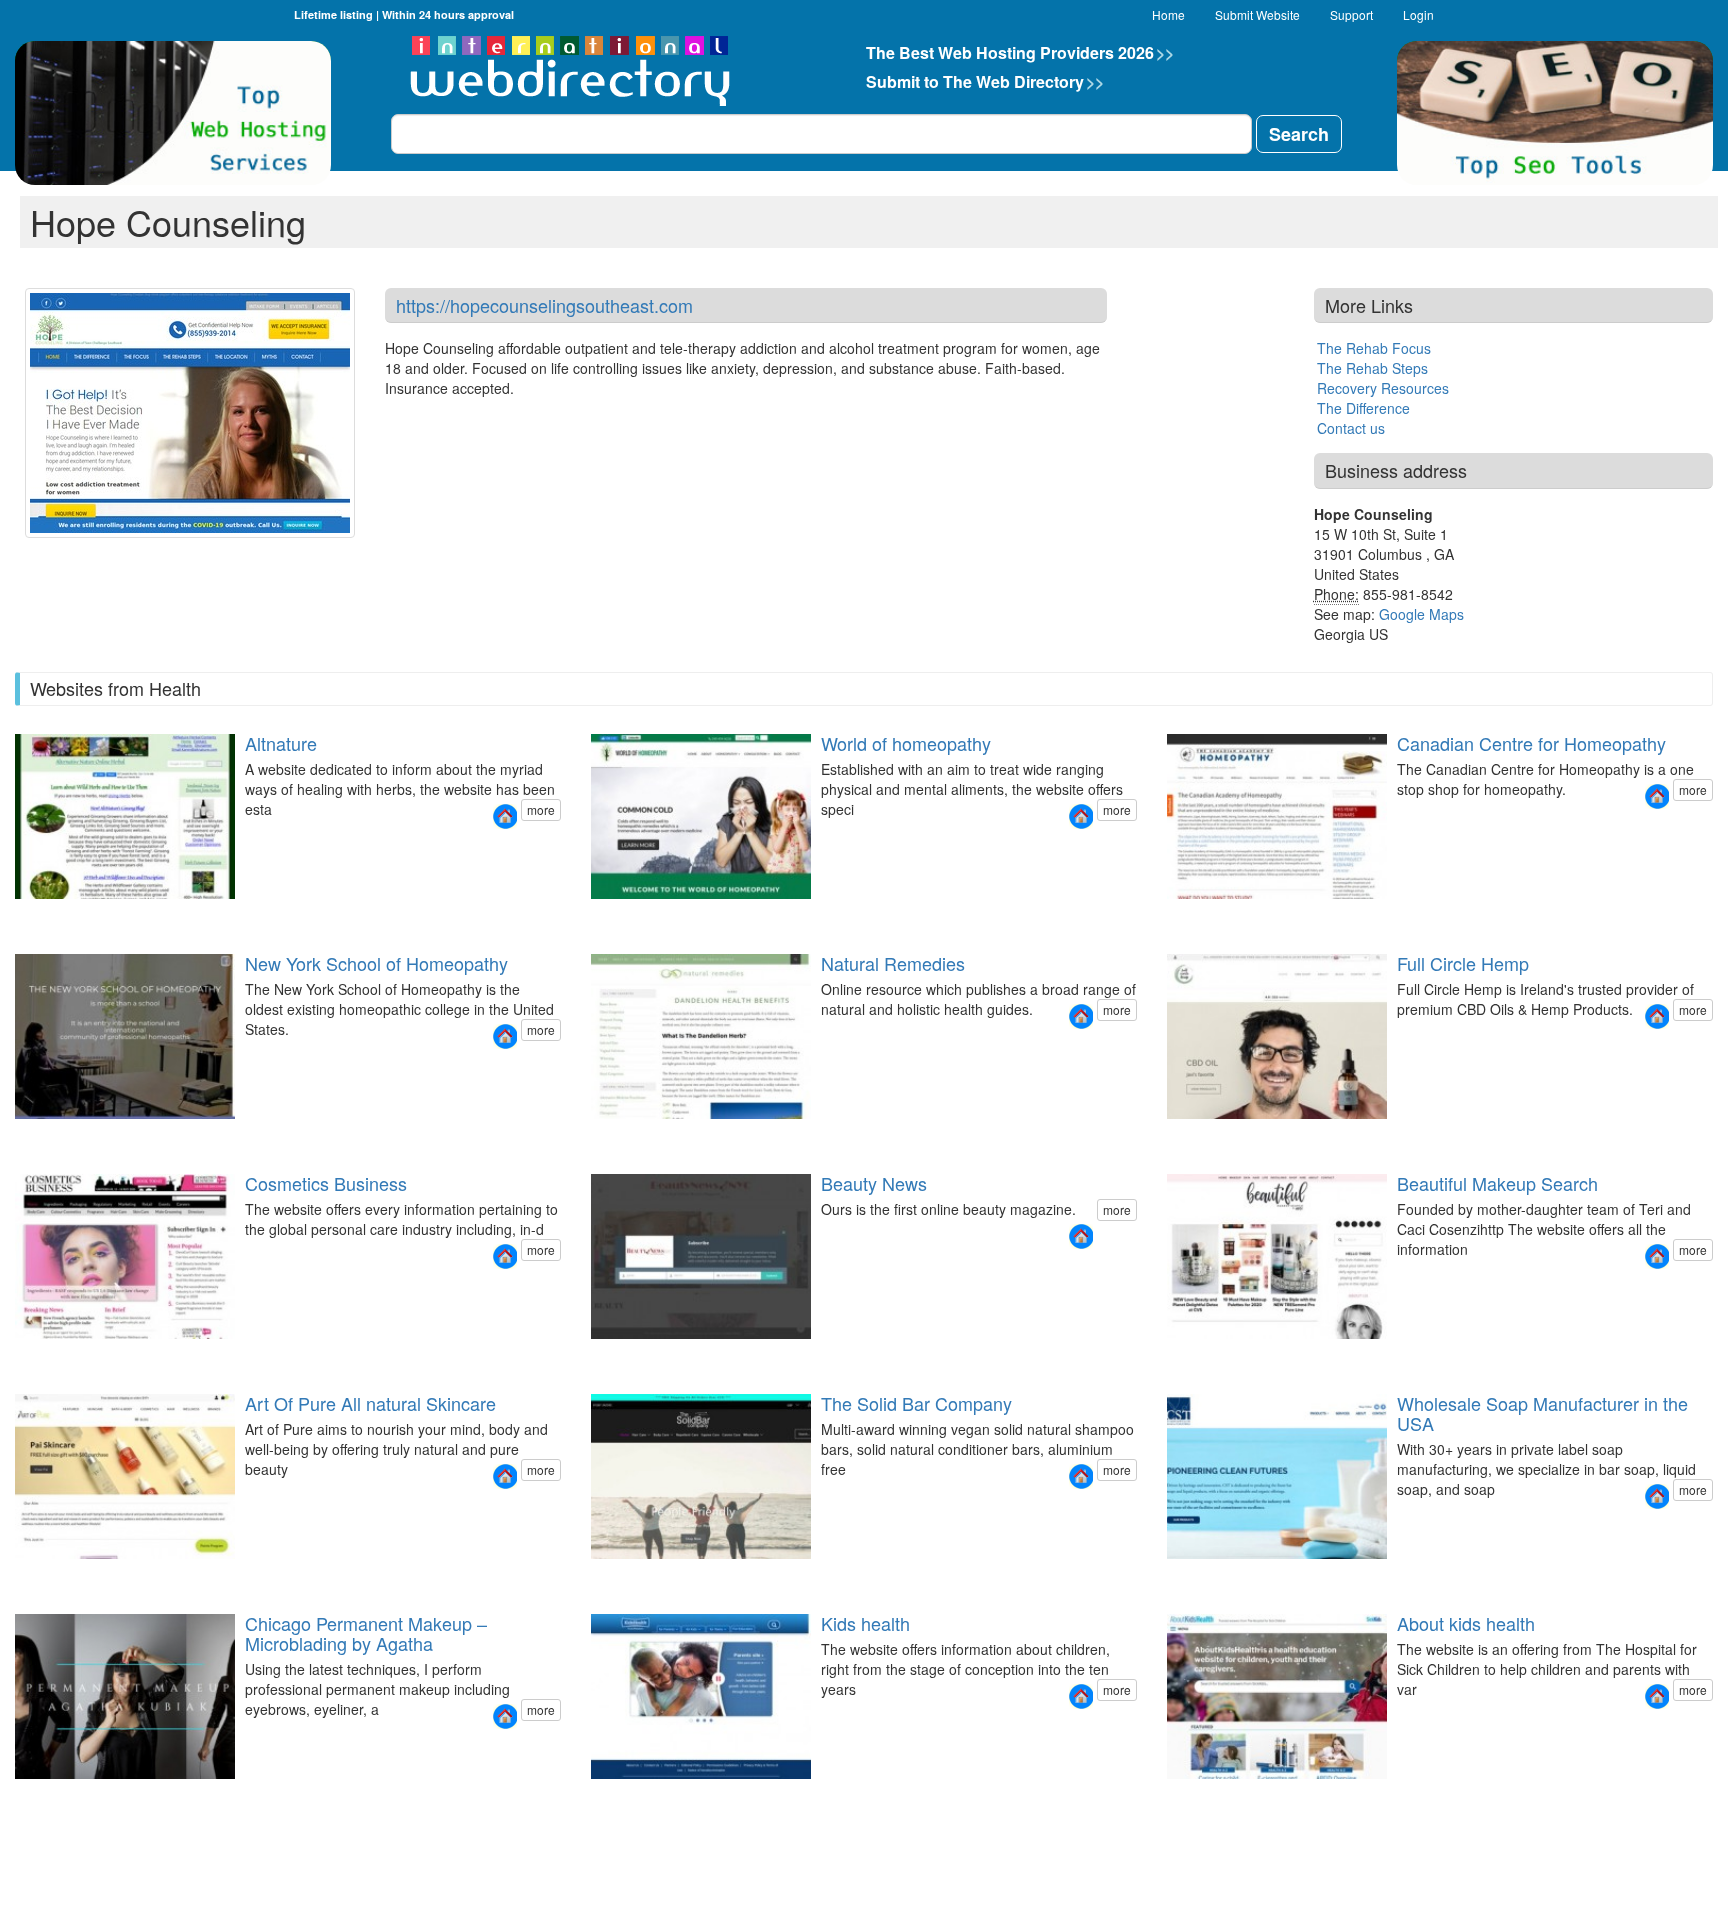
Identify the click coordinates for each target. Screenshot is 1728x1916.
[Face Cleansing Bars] (602, 1576)
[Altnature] (505, 816)
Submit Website (1257, 14)
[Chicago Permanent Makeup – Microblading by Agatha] (505, 1716)
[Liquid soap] (1178, 1576)
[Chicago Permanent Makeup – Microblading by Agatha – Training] (50, 1796)
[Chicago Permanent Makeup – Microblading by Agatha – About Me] (38, 1796)
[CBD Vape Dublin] (1190, 1136)
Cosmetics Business (326, 1183)
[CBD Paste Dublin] (1178, 1136)
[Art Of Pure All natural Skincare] (505, 1476)
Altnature (281, 743)
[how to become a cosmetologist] (602, 1136)
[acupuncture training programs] (638, 1136)
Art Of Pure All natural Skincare (370, 1403)
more (541, 809)
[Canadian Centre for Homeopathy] (1657, 796)
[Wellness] (62, 1576)
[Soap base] (1166, 1576)
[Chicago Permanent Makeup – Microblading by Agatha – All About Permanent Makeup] (14, 1796)
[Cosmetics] (38, 1576)
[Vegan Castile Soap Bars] (626, 1576)
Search (1299, 134)
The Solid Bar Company (916, 1403)
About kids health (1466, 1623)
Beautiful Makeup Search (1497, 1183)
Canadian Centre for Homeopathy (1531, 743)
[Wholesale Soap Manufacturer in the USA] (1657, 1496)
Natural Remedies (893, 963)
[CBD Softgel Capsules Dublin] (1214, 1136)
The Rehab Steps (1372, 368)
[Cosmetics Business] (505, 1256)
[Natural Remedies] (1081, 1016)
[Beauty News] (1081, 1236)
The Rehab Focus (1374, 348)
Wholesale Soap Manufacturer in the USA (1542, 1413)
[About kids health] (1657, 1696)
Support (1351, 14)
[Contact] (1214, 1576)
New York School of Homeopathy (376, 963)
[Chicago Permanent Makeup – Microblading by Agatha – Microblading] (62, 1796)
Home (1168, 14)
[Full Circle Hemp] (1657, 1016)
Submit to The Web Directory (985, 81)
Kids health (865, 1623)
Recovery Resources (1383, 388)
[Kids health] (1081, 1696)
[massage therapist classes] (614, 1136)
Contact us (1351, 428)
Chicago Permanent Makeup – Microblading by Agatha (366, 1633)
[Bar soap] (1190, 1576)
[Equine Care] (638, 1576)
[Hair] (50, 1576)
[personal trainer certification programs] (590, 1136)
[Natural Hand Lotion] (614, 1576)
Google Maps (1421, 614)
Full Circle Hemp (1463, 963)
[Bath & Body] (26, 1576)
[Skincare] (14, 1576)
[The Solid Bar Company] (1081, 1476)
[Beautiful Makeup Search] (1657, 1256)
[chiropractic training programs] (626, 1136)
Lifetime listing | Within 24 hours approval (404, 14)
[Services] (1202, 1576)
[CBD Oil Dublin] (1166, 1136)
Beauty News (874, 1183)
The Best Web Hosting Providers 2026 (1020, 52)
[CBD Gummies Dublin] (1202, 1136)
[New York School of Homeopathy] (505, 1036)
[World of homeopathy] (1081, 816)
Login (1418, 14)
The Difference (1363, 408)
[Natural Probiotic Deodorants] (590, 1576)
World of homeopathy (906, 743)
